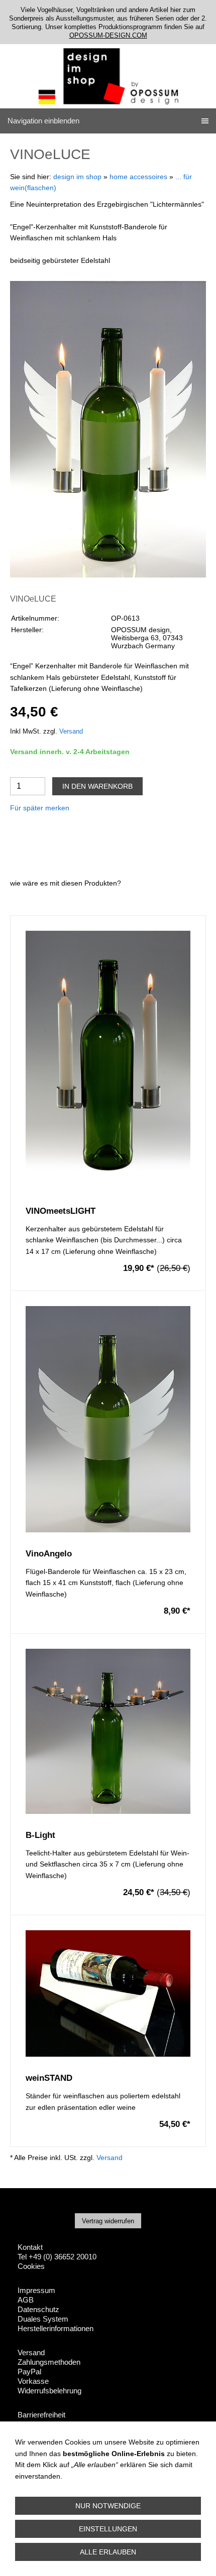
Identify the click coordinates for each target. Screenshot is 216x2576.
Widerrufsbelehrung (49, 2391)
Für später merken (40, 808)
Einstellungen (108, 2529)
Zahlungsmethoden (49, 2362)
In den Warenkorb (97, 786)
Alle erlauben (108, 2552)
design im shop (77, 177)
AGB (26, 2300)
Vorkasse (33, 2381)
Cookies (31, 2266)
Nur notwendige (108, 2506)
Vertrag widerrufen (108, 2221)
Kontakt (30, 2247)
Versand (71, 732)
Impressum (36, 2290)
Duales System (43, 2319)
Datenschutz (38, 2309)
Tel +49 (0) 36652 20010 (57, 2257)
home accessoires (138, 177)
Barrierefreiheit (41, 2415)
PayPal (29, 2372)
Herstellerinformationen (56, 2328)
